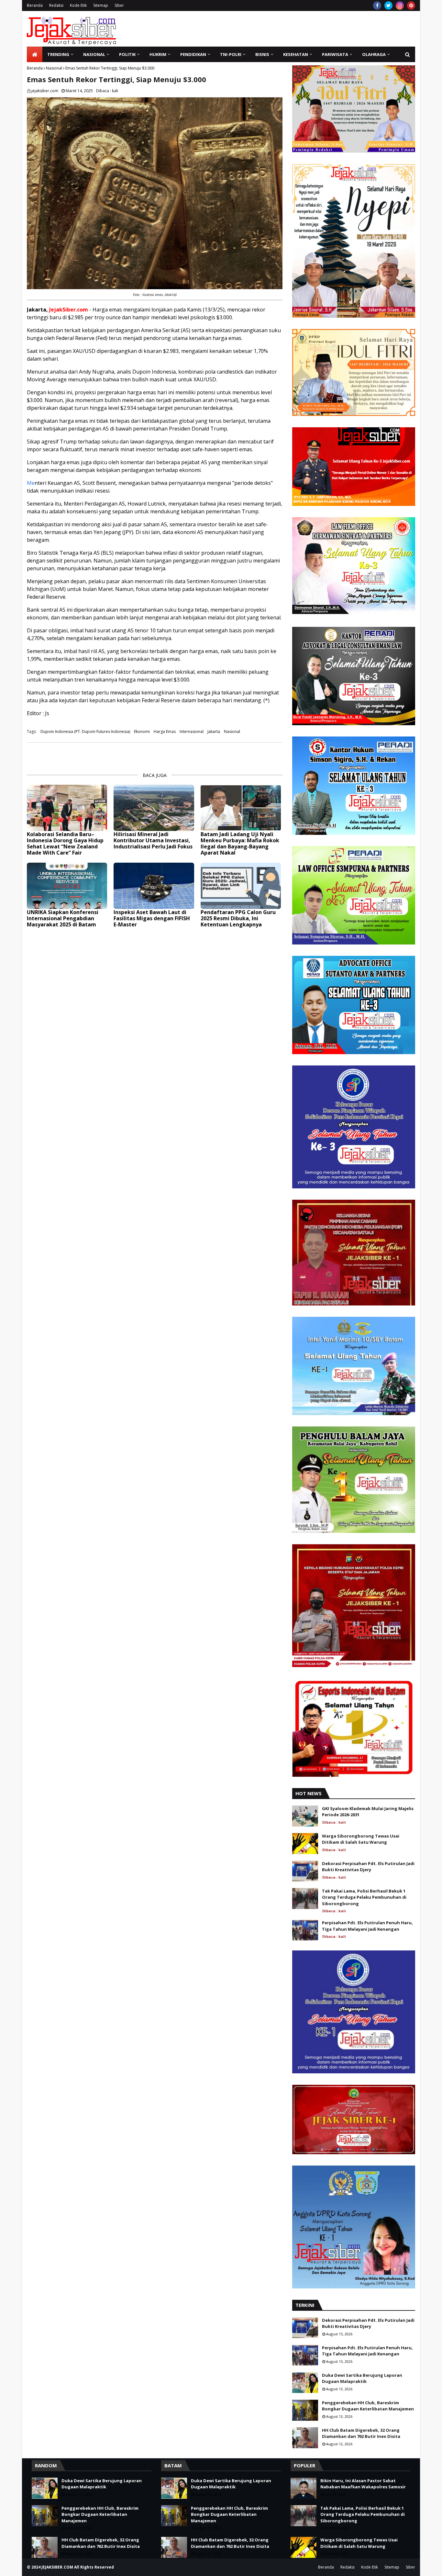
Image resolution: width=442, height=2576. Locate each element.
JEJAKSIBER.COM (58, 2567)
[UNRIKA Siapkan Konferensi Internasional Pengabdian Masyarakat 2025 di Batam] (67, 886)
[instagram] (400, 5)
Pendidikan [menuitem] (193, 54)
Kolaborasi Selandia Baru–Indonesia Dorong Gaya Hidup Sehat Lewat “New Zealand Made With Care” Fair (65, 844)
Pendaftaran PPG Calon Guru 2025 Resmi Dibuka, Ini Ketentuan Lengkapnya (238, 919)
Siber (119, 5)
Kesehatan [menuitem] (296, 54)
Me (31, 483)
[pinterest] (411, 5)
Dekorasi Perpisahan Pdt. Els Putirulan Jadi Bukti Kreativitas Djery (368, 1867)
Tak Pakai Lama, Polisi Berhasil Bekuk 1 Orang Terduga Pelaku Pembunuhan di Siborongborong (364, 1897)
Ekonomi (142, 731)
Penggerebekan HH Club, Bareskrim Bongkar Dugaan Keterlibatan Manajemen (368, 2406)
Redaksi (56, 5)
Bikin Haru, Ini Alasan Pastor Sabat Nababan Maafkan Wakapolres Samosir (363, 2484)
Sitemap (101, 5)
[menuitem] (35, 54)
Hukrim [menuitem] (158, 54)
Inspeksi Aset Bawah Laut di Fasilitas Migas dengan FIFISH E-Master (152, 919)
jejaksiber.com (45, 91)
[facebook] (377, 5)
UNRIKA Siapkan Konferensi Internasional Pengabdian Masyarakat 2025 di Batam (63, 919)
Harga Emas (165, 731)
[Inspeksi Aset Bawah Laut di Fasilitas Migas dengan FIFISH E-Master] (154, 886)
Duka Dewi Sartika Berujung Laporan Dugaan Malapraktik (362, 2378)
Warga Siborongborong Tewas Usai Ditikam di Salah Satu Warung (361, 1839)
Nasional (54, 68)
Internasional (192, 731)
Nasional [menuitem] (94, 54)
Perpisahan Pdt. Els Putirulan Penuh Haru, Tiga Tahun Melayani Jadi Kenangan (367, 1926)
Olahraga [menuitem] (374, 54)
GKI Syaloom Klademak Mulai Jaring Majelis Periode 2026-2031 (368, 1812)
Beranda (35, 5)
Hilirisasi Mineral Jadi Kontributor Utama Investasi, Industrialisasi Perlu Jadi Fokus (153, 841)
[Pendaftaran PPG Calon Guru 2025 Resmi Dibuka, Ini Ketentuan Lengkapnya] (241, 886)
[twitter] (388, 5)
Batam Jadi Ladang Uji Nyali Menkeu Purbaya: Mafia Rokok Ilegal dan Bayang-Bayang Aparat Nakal (240, 844)
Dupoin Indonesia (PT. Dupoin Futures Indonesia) (85, 731)
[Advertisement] (297, 29)
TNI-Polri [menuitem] (231, 54)
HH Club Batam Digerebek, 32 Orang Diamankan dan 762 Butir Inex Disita (361, 2433)
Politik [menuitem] (127, 54)
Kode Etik (78, 5)
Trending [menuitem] (58, 54)
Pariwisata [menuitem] (335, 54)
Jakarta (214, 731)
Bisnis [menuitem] (262, 54)
